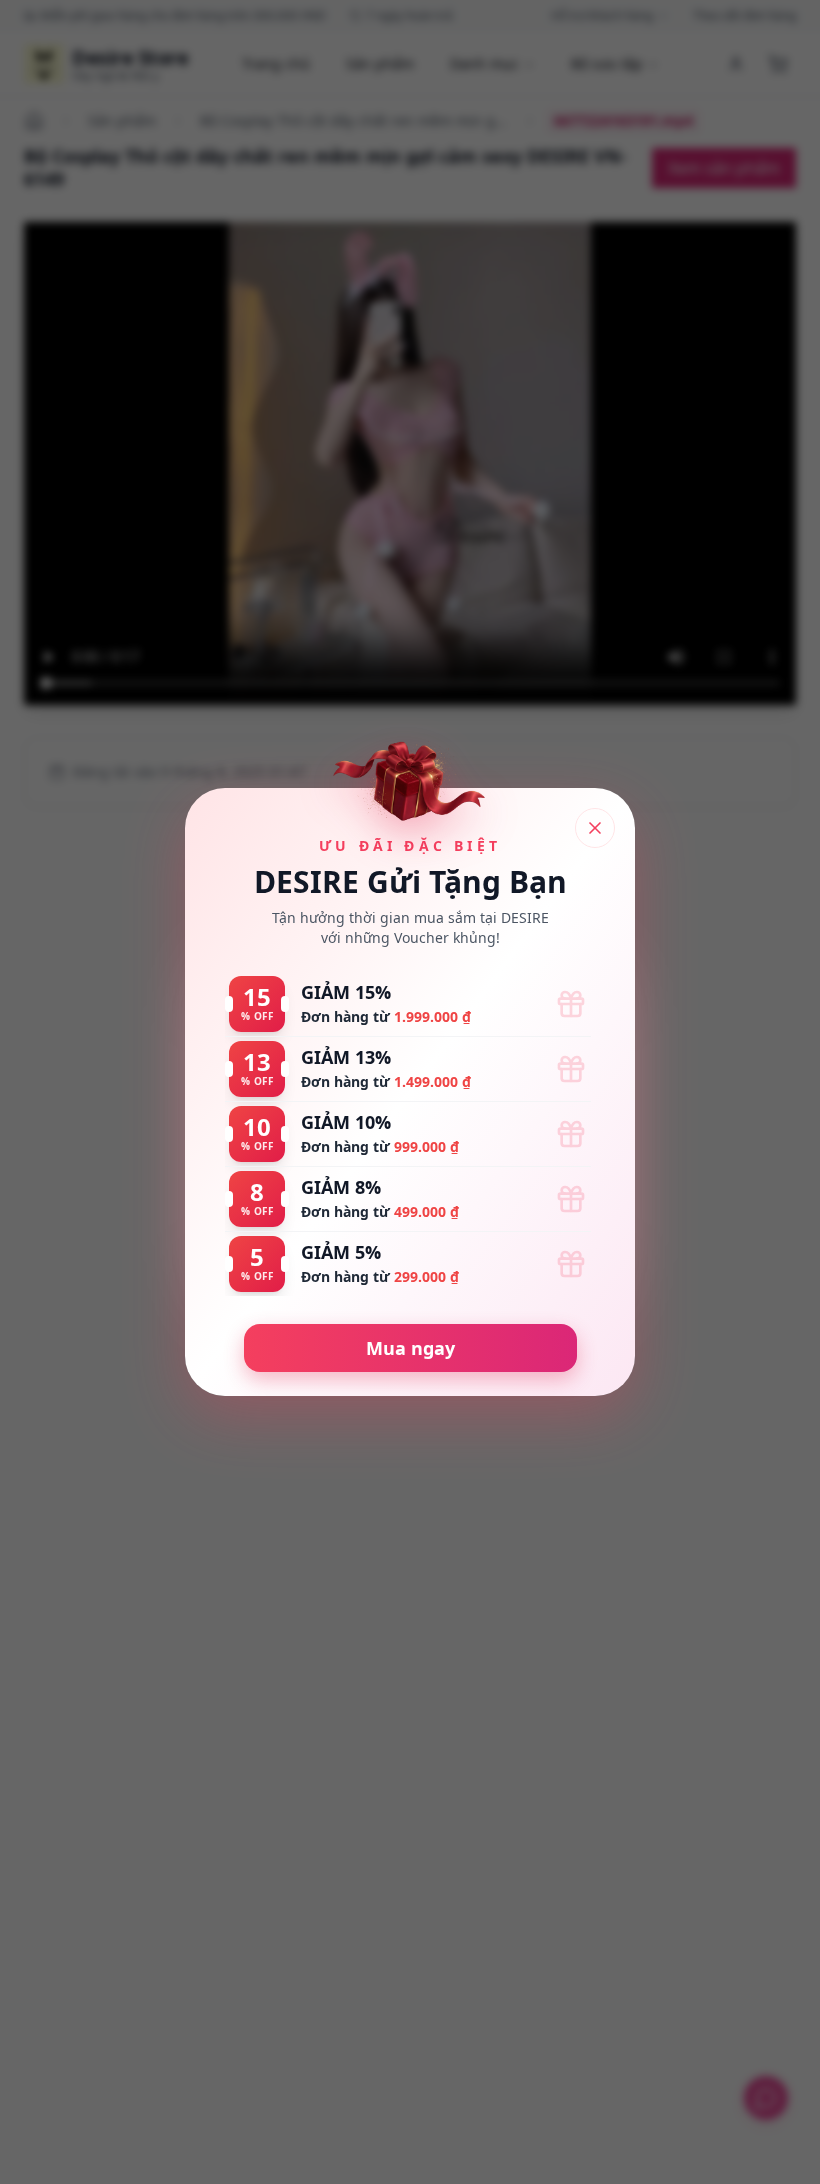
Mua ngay (410, 1348)
